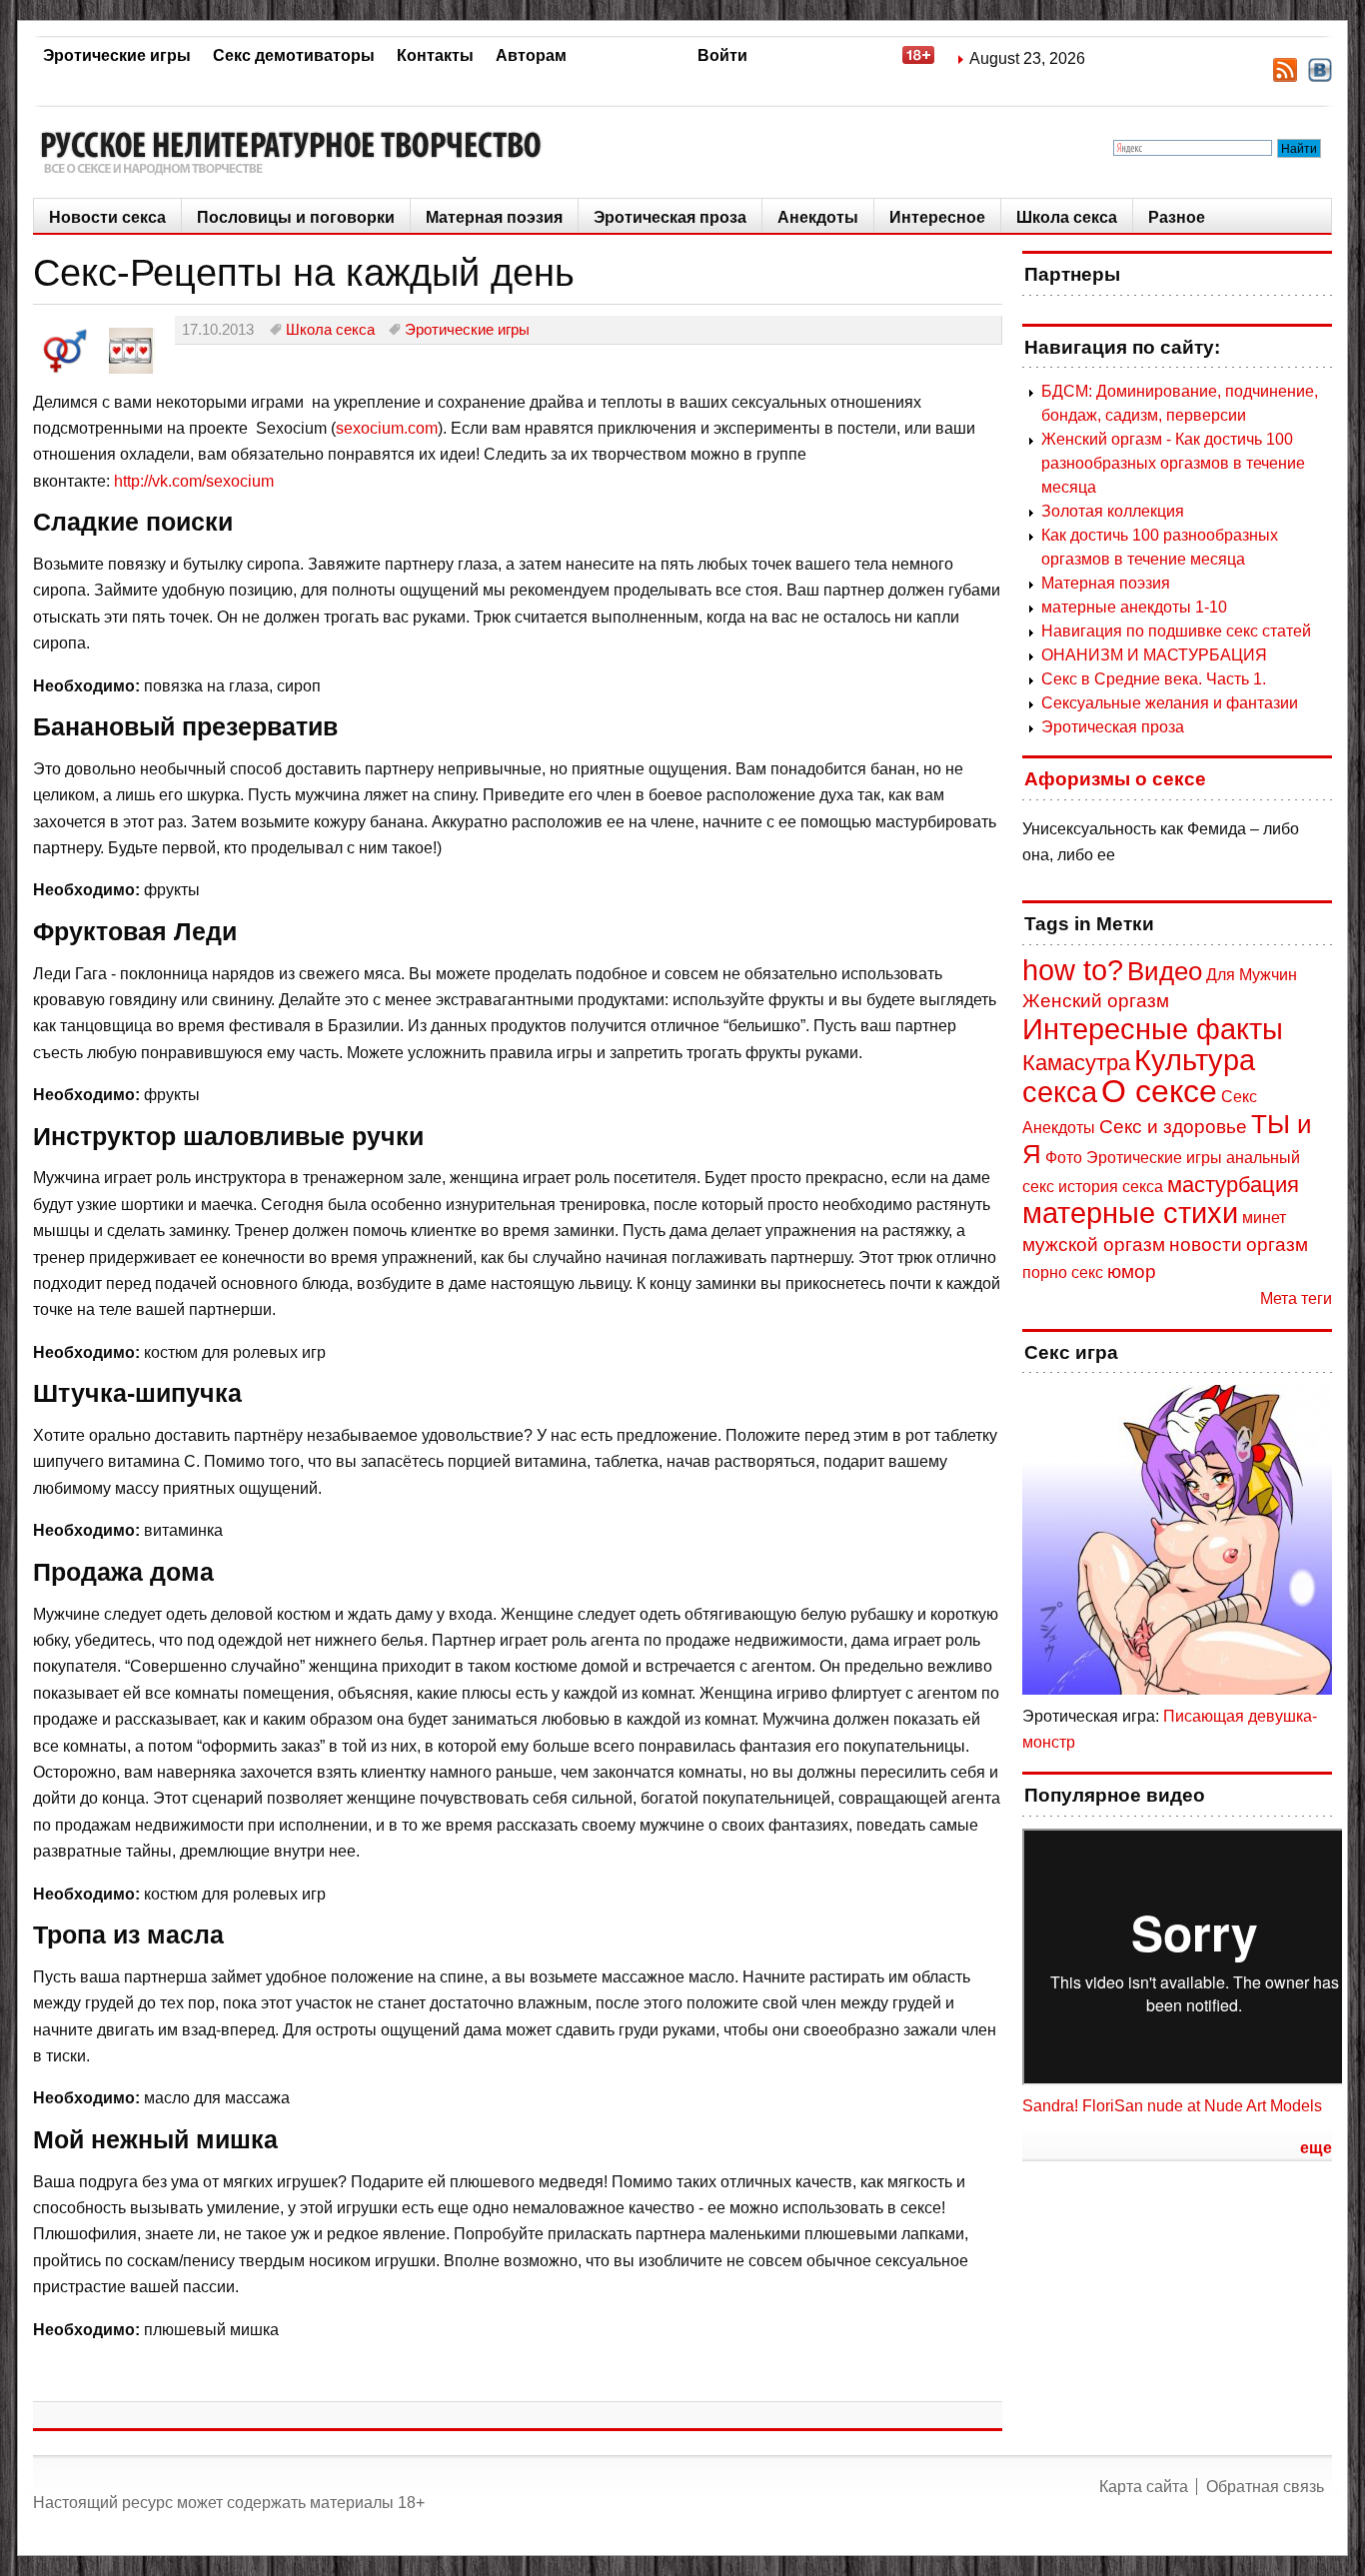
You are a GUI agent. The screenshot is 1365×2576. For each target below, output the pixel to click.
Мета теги (1296, 1298)
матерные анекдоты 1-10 (1134, 607)
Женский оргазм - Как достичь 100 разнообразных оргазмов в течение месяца (1173, 463)
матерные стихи (1130, 1213)
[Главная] (298, 152)
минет (1264, 1218)
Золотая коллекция (1113, 511)
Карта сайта (1144, 2487)
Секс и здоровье (1173, 1127)
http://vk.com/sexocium (194, 481)
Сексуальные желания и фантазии (1170, 703)
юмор (1132, 1272)
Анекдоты (818, 217)
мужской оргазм (1094, 1245)
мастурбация (1233, 1185)
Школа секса (1067, 217)
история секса (1111, 1187)
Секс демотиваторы (294, 55)
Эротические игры (117, 55)
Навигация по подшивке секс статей (1176, 631)
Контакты (435, 55)
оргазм (1277, 1245)
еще (1316, 2148)
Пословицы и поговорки (296, 217)
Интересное (937, 217)
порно (1045, 1273)
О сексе (1159, 1091)
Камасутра (1076, 1063)
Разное (1177, 217)
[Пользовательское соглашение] (928, 58)
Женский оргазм (1096, 1001)
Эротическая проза (670, 217)
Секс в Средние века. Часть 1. (1154, 679)
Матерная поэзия (494, 217)
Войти (722, 55)
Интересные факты (1153, 1029)
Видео (1165, 971)
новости (1206, 1245)
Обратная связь (1265, 2487)
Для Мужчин (1252, 975)
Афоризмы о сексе (1115, 779)
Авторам (531, 55)
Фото (1064, 1158)
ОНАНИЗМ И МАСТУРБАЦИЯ (1154, 655)
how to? (1073, 970)
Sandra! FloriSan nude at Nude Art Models (1172, 2106)
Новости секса (107, 217)
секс (1087, 1273)
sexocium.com (387, 428)
